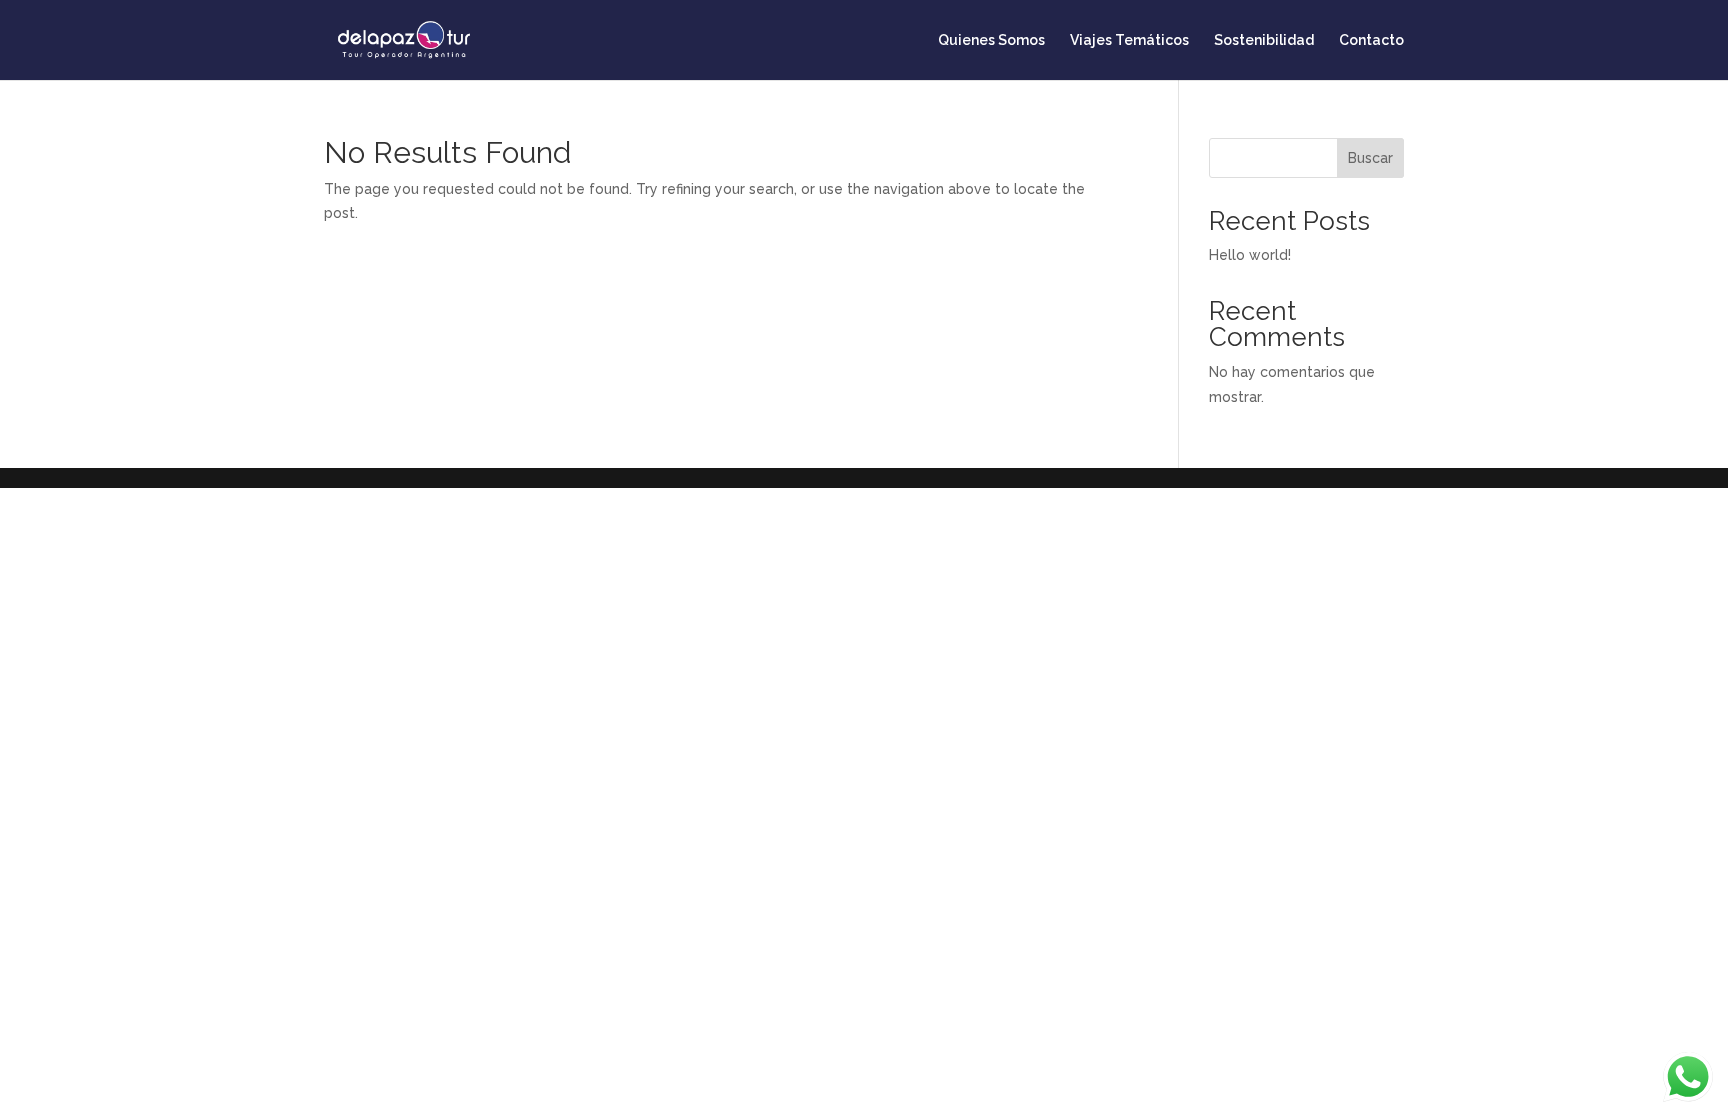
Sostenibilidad (1264, 40)
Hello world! (1250, 255)
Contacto (1371, 40)
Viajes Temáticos (1129, 40)
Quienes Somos (991, 40)
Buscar (1370, 158)
